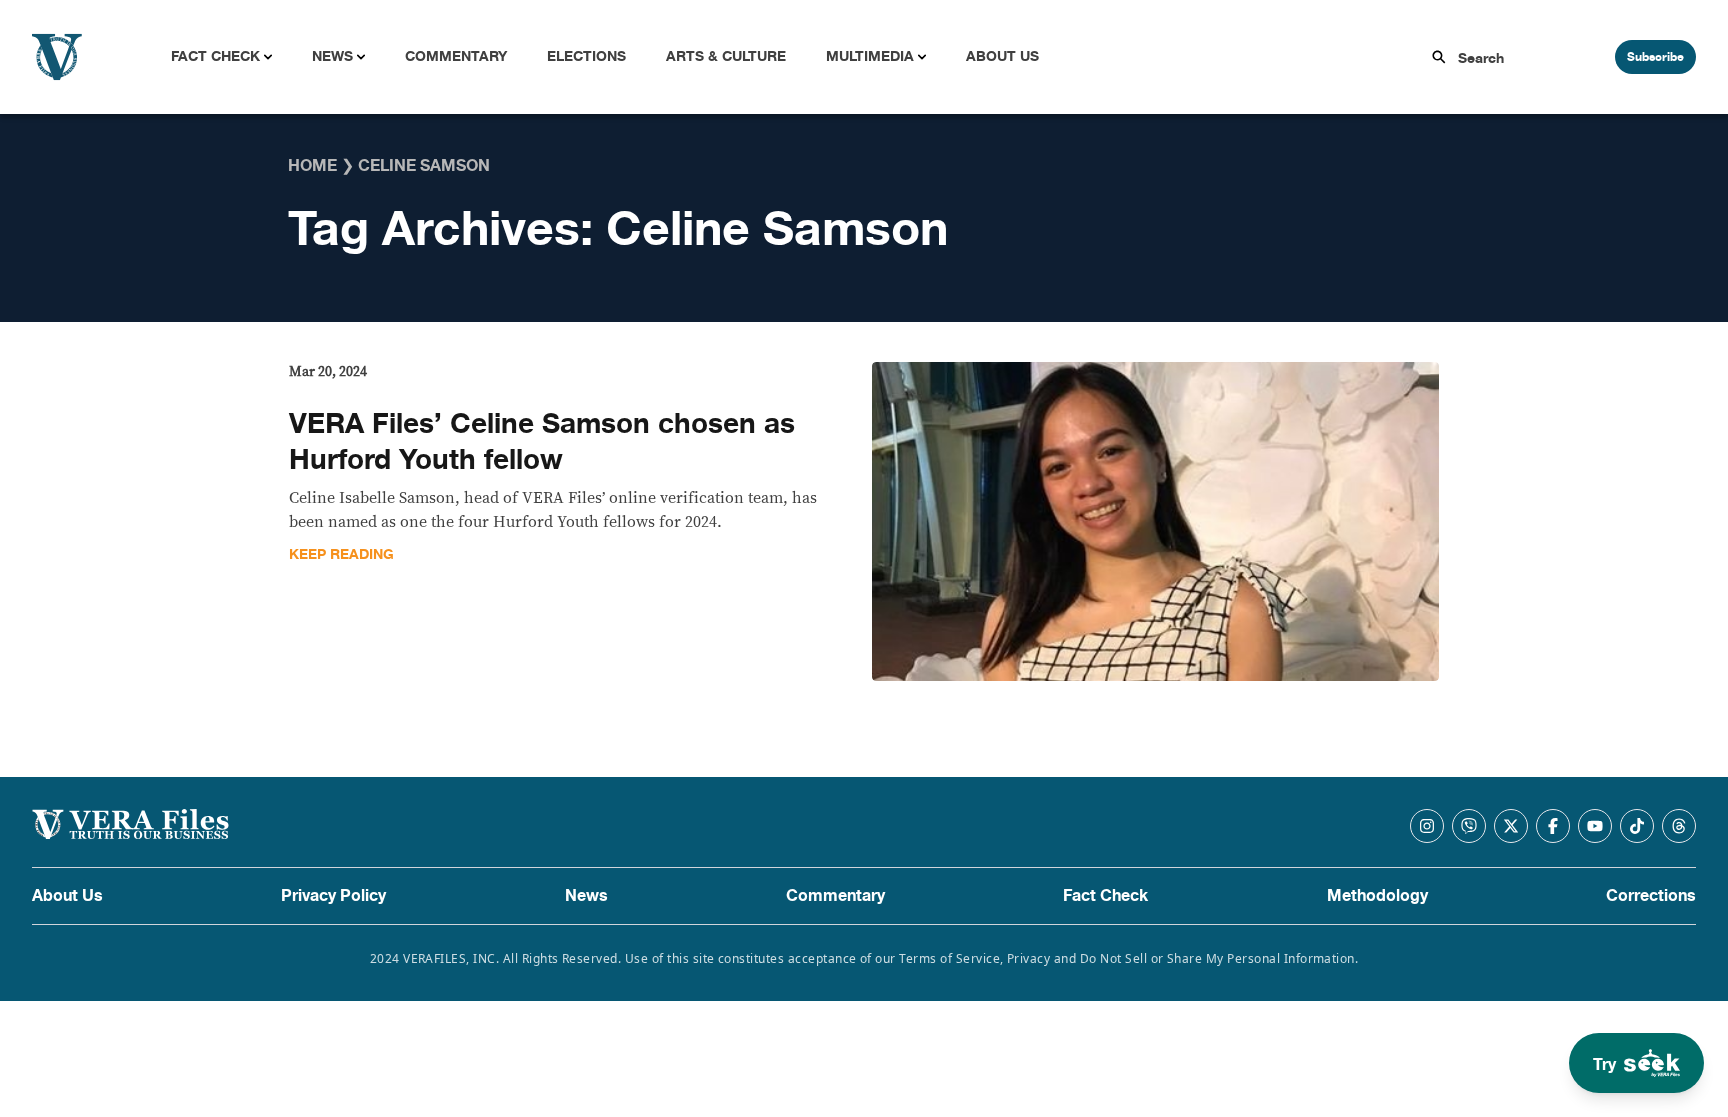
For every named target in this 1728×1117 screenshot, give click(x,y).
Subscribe (1655, 57)
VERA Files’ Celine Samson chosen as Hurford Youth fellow (542, 442)
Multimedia (870, 56)
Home (312, 166)
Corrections (1651, 896)
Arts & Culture (726, 56)
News (332, 56)
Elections (586, 56)
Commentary (456, 56)
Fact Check (215, 56)
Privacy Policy (333, 896)
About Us (1002, 56)
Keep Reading (341, 554)
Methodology (1377, 896)
